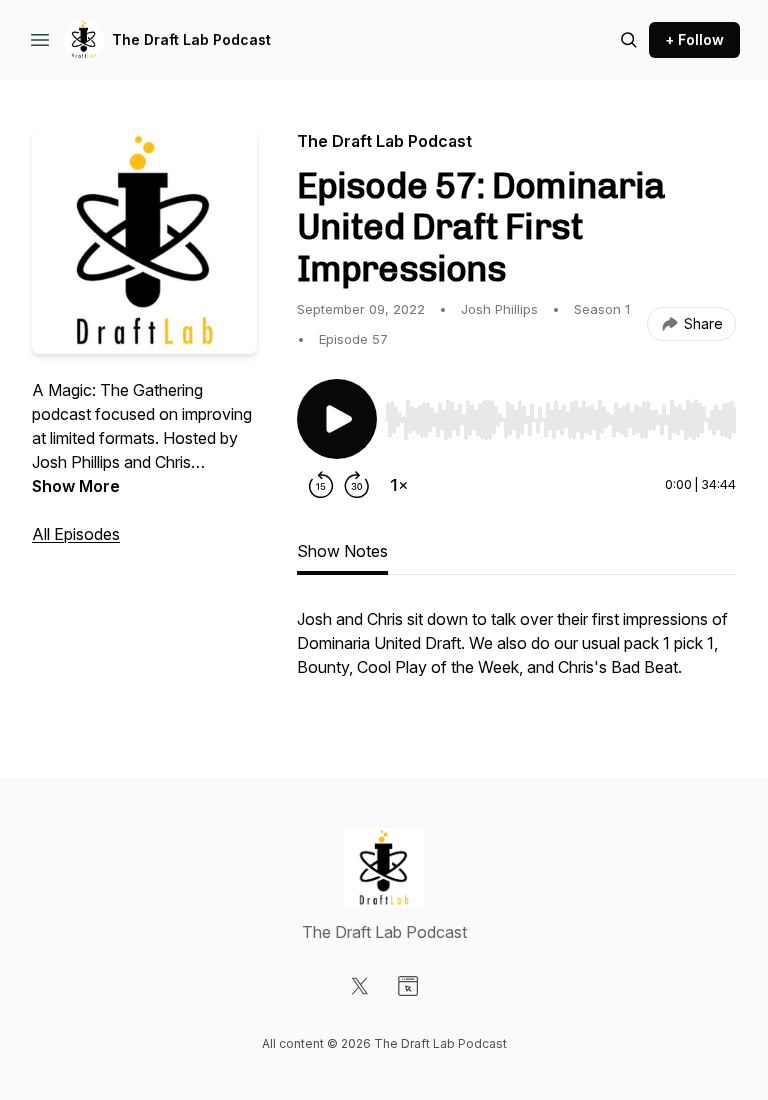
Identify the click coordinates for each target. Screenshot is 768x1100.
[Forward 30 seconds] (357, 485)
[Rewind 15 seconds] (321, 485)
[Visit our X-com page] (360, 986)
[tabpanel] (516, 653)
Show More (76, 486)
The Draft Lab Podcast (191, 39)
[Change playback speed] (399, 485)
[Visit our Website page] (408, 986)
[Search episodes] (629, 40)
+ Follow (694, 39)
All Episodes (76, 534)
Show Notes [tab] (342, 551)
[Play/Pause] (337, 419)
